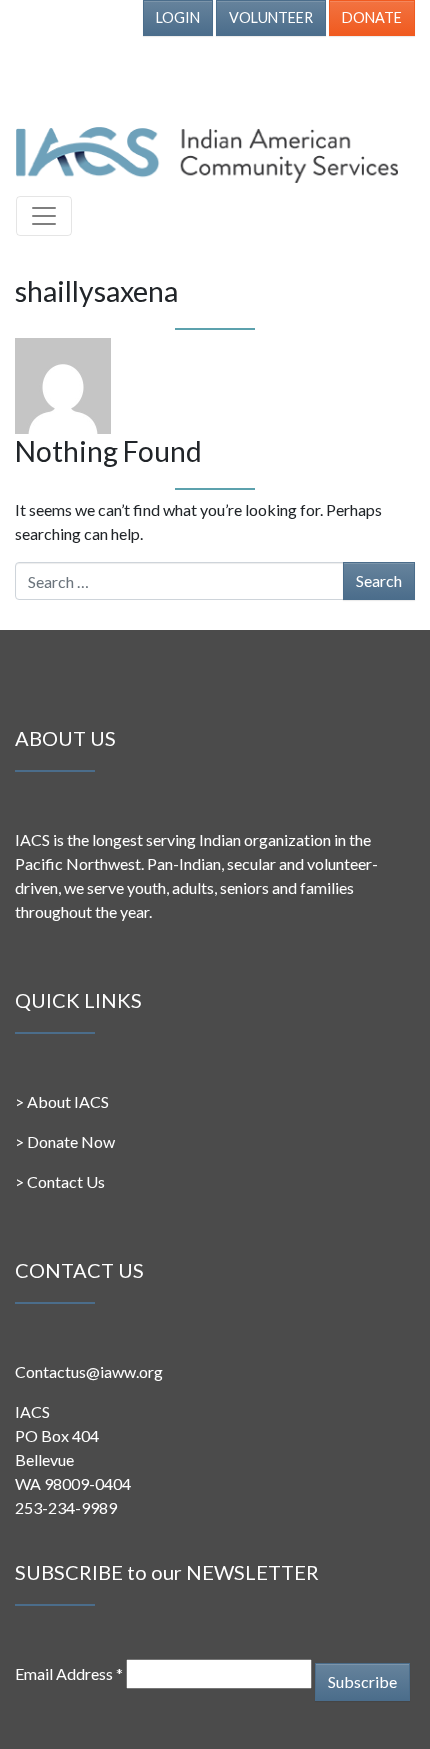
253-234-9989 (66, 1507)
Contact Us (66, 1181)
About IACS (68, 1101)
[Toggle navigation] (44, 216)
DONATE (372, 17)
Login (178, 17)
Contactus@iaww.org (89, 1371)
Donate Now (71, 1141)
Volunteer (271, 17)
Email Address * (69, 1673)
